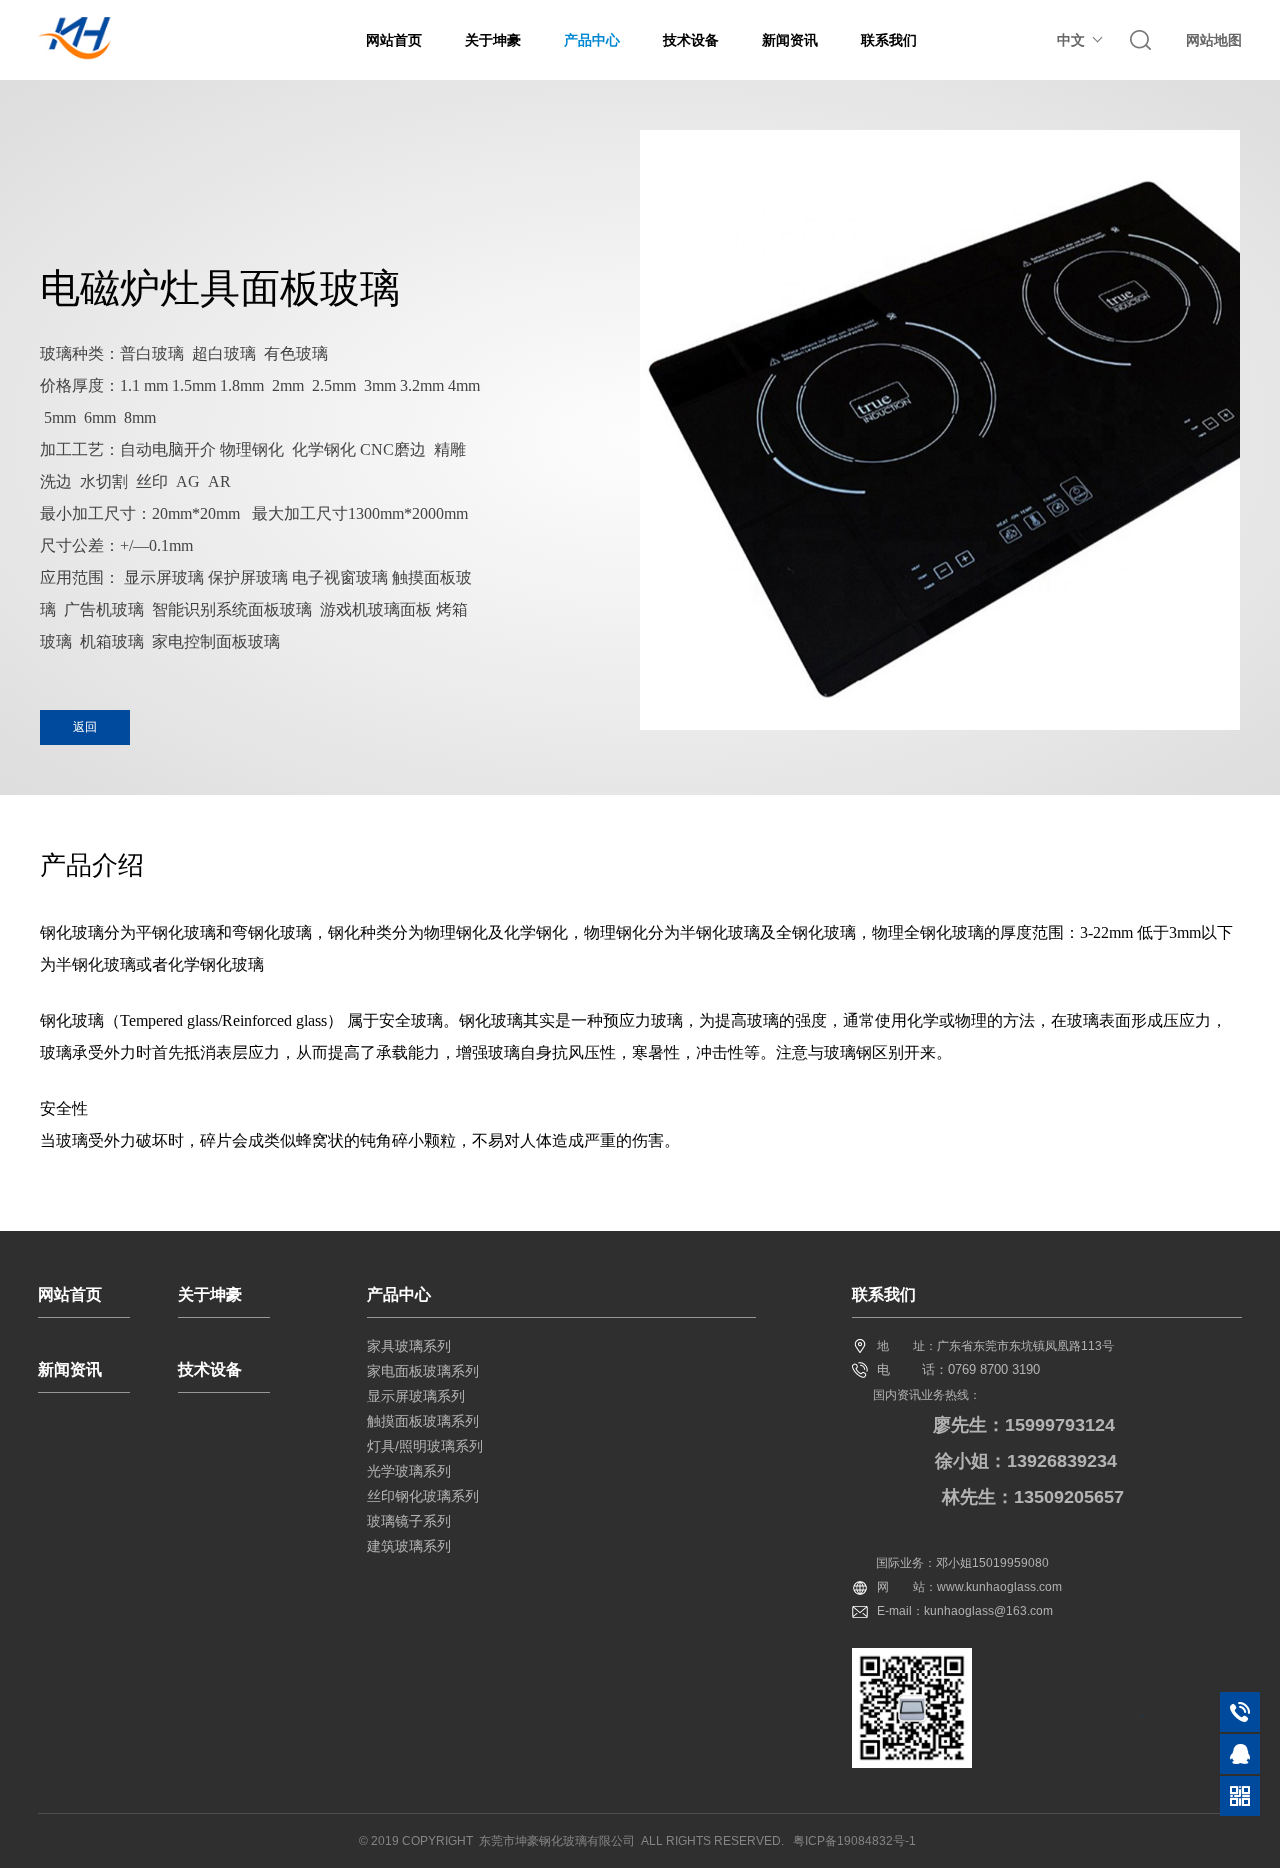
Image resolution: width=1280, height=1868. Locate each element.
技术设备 (691, 40)
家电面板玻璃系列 (423, 1371)
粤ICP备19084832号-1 (854, 1841)
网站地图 (1214, 40)
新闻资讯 (790, 40)
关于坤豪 (493, 40)
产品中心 (592, 40)
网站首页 (394, 40)
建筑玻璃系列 (409, 1546)
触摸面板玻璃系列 (423, 1421)
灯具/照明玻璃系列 (425, 1446)
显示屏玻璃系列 (416, 1396)
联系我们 (889, 40)
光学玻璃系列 (409, 1471)
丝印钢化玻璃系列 (423, 1496)
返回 (85, 727)
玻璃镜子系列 (409, 1521)
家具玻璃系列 (409, 1346)
